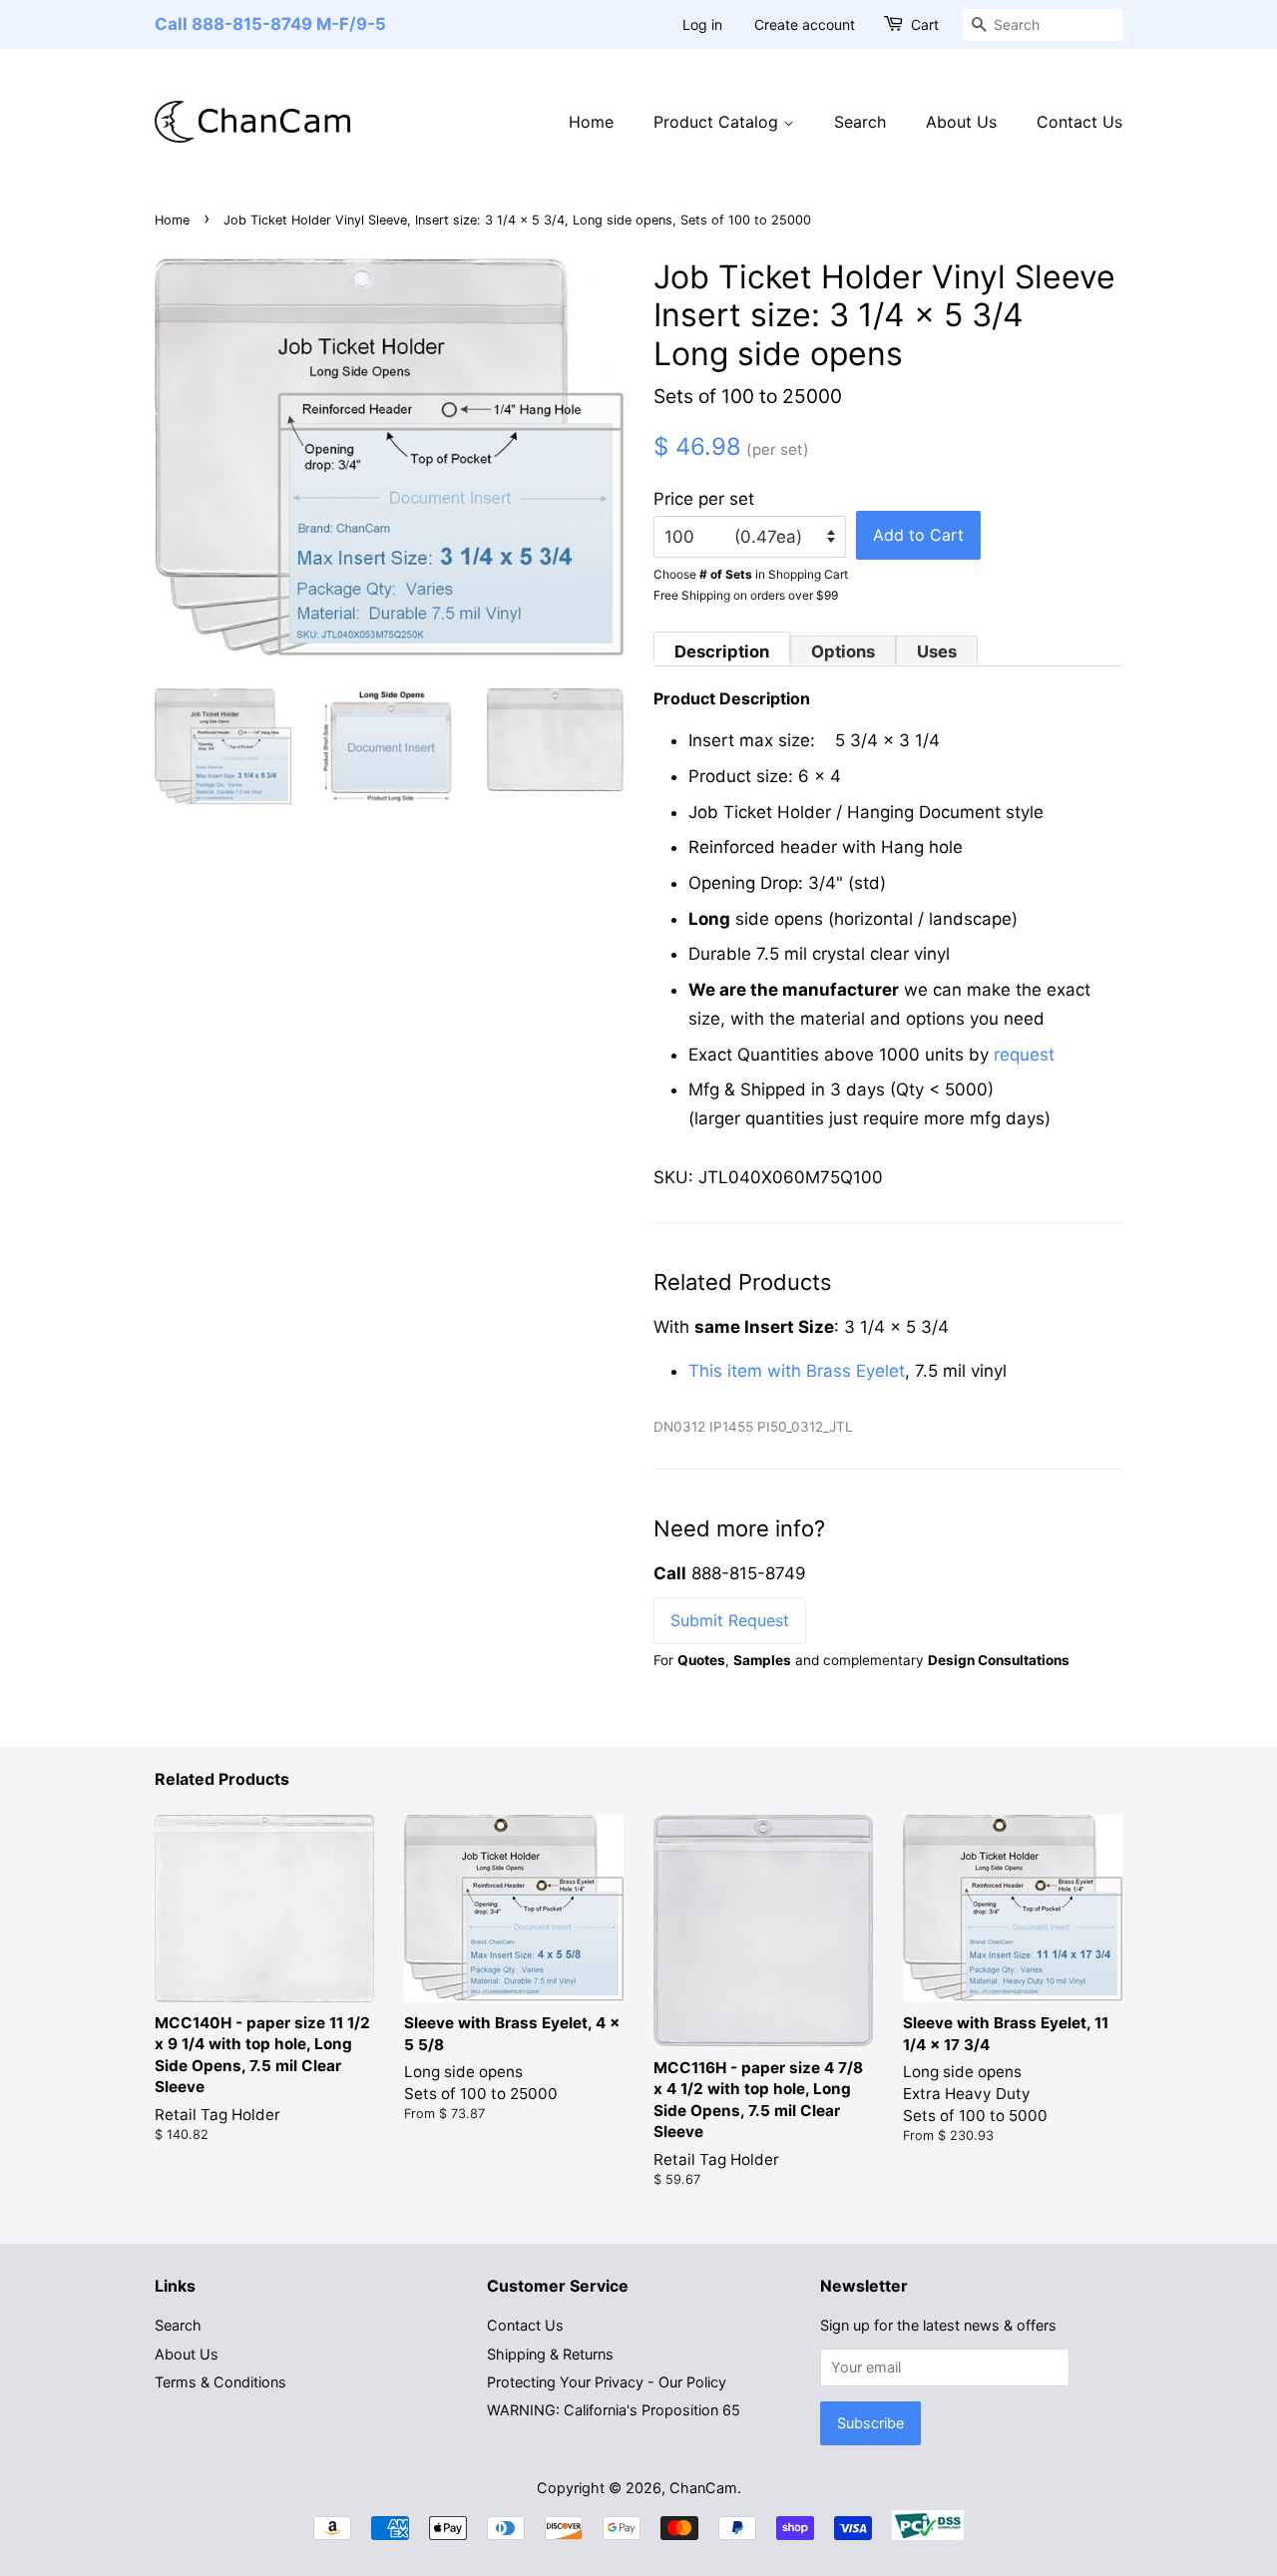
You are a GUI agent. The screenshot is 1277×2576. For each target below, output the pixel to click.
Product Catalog (718, 122)
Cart (925, 24)
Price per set (704, 499)
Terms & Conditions (220, 2382)
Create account (805, 24)
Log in (702, 24)
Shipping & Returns (550, 2354)
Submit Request (730, 1620)
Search (860, 122)
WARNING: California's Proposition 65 (614, 2410)
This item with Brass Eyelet (797, 1371)
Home (591, 122)
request (1024, 1055)
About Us (961, 122)
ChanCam (703, 2488)
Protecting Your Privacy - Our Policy (607, 2382)
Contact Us (1079, 122)
